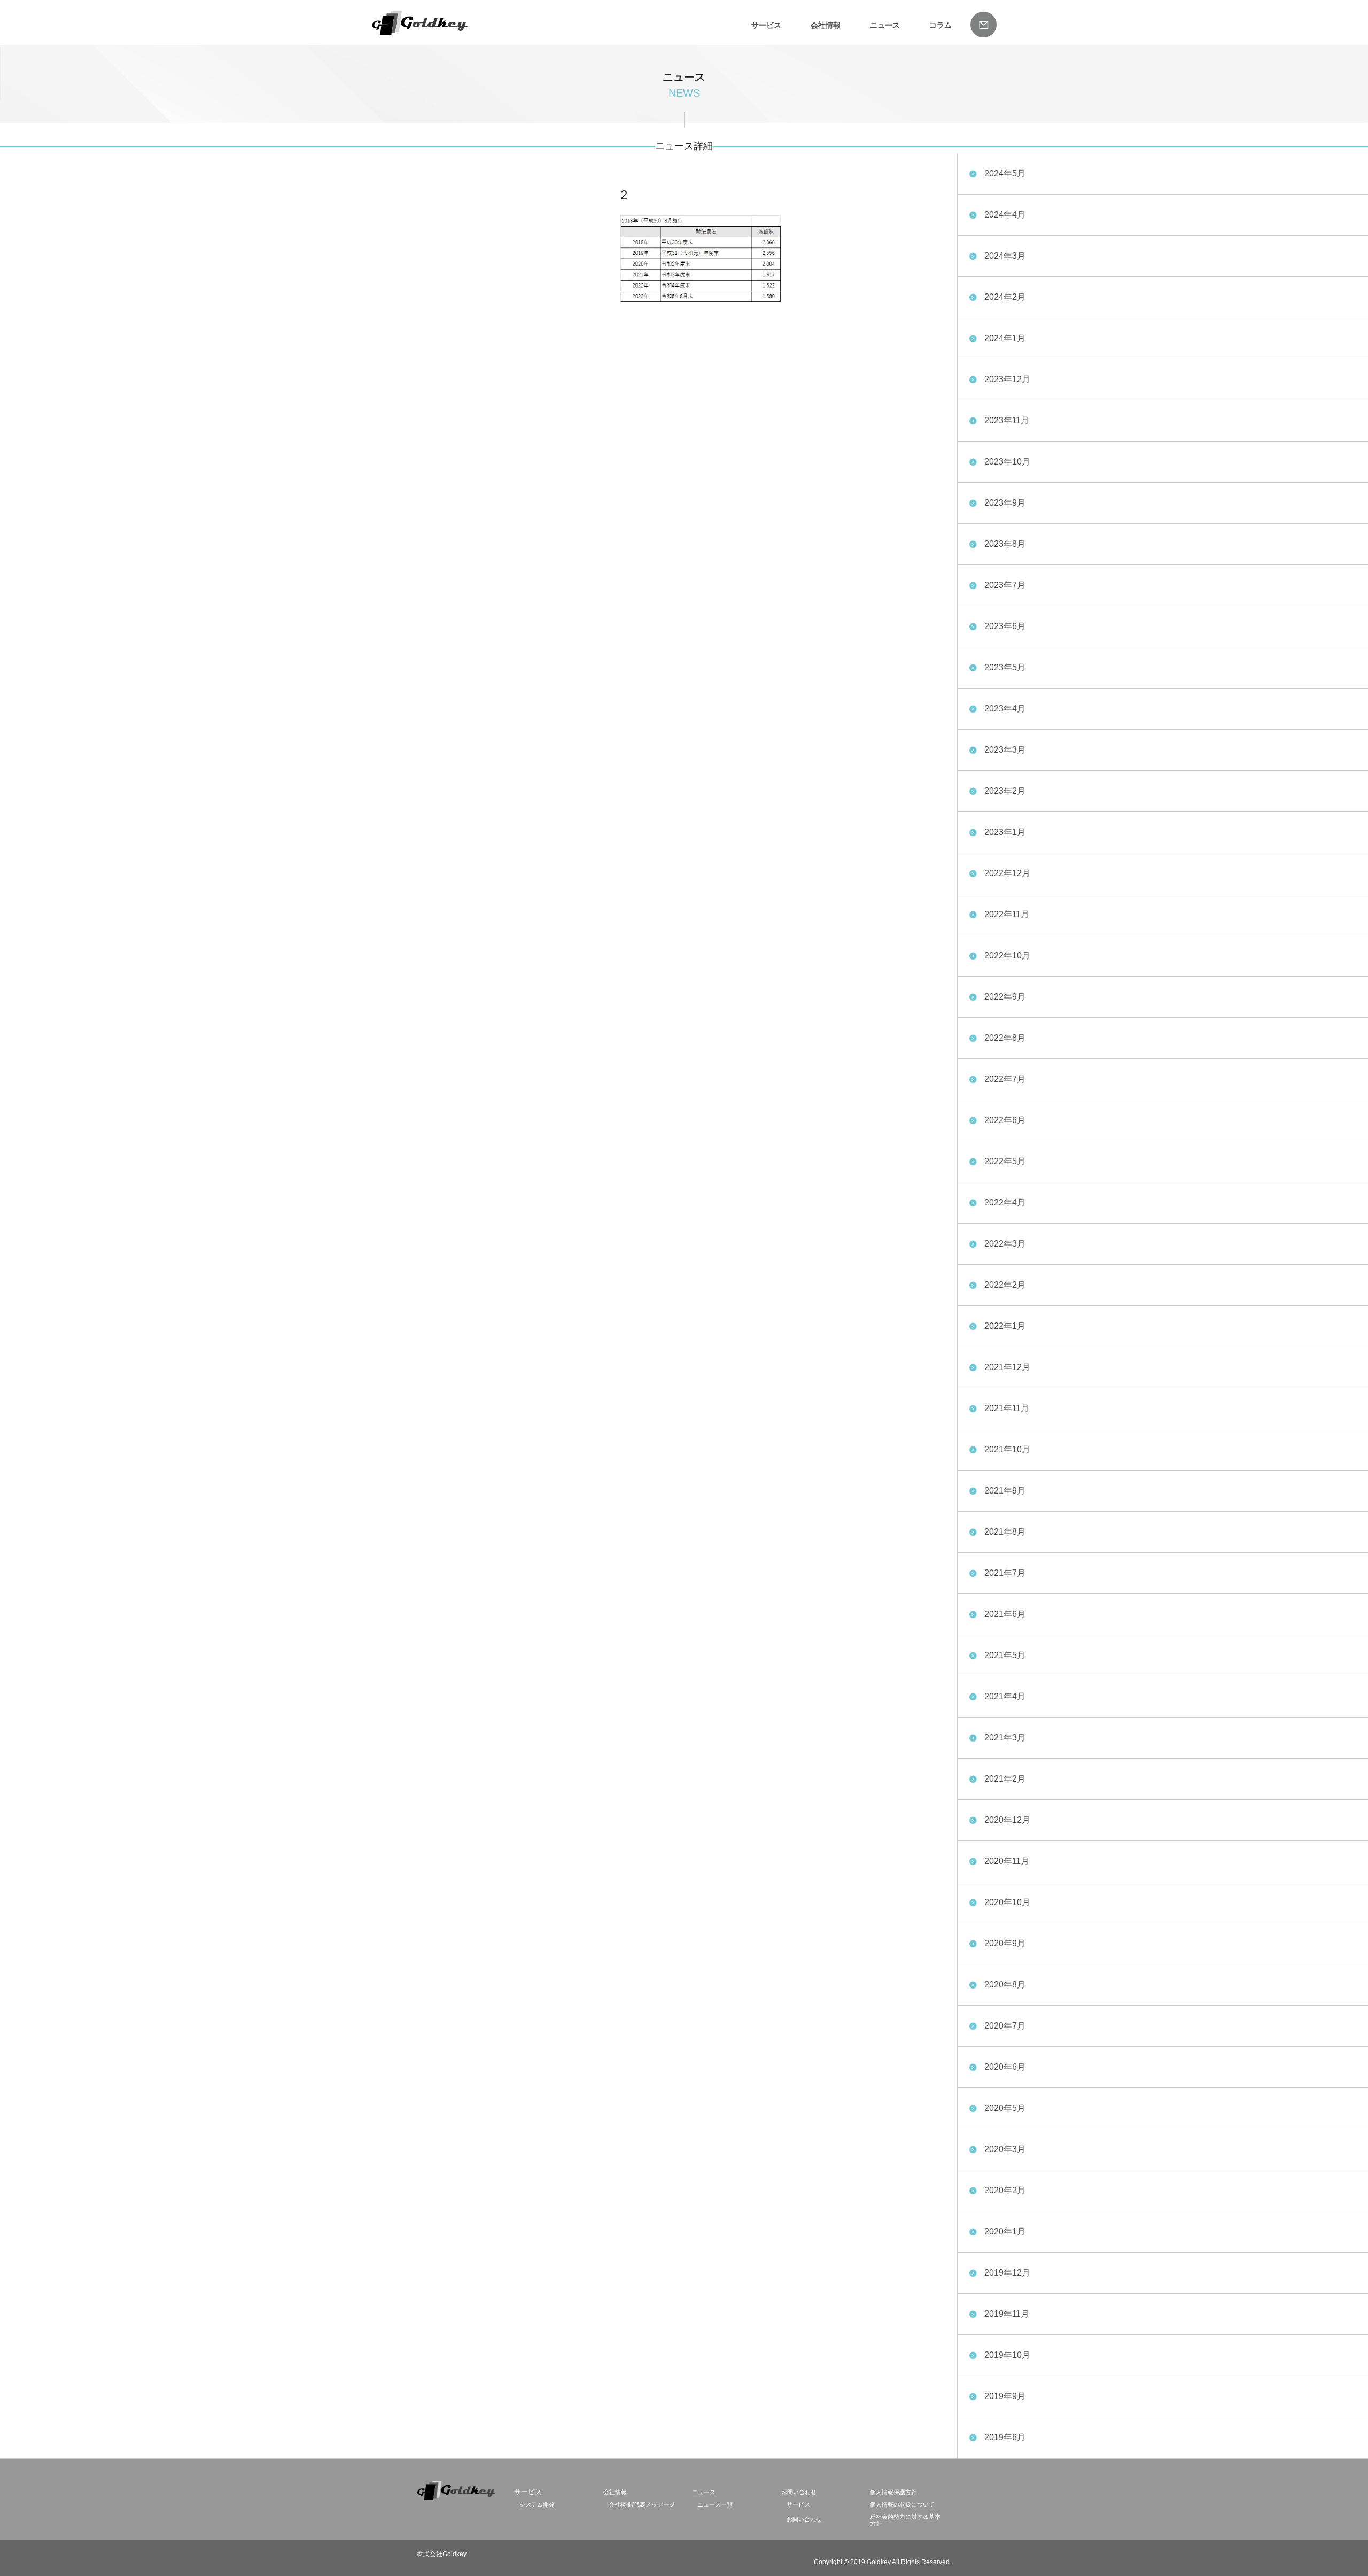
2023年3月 (1005, 750)
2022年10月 (1007, 956)
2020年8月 (1005, 1985)
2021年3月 (1005, 1738)
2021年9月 (1005, 1491)
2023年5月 (1005, 667)
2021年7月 (1005, 1573)
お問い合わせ (799, 2492)
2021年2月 (1005, 1779)
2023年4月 (1005, 709)
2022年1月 (1005, 1326)
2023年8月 (1005, 544)
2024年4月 (1005, 215)
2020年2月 (1005, 2190)
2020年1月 (1005, 2231)
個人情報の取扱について (902, 2504)
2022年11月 (1007, 914)
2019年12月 (1007, 2273)
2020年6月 (1005, 2067)
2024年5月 (1005, 173)
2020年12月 (1007, 1820)
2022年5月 (1005, 1161)
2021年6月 (1005, 1614)
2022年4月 (1005, 1202)
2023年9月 (1005, 503)
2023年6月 (1005, 626)
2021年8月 (1005, 1532)
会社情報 (826, 25)
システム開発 (537, 2504)
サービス (798, 2504)
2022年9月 (1005, 997)
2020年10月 (1007, 1902)
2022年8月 (1005, 1038)
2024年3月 (1005, 256)
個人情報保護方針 (893, 2492)
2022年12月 (1007, 873)
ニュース (885, 25)
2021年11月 (1007, 1408)
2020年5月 (1005, 2108)
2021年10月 (1007, 1449)
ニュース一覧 (715, 2504)
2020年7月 (1005, 2026)
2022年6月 (1005, 1120)
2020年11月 (1007, 1861)
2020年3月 (1005, 2149)
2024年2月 (1005, 297)
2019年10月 (1007, 2355)
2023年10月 (1007, 462)
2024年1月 (1005, 338)
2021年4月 (1005, 1696)
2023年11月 (1007, 420)
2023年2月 (1005, 791)
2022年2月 (1005, 1285)
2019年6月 (1005, 2437)
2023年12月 (1007, 379)
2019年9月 (1005, 2396)
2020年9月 (1005, 1943)
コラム (941, 25)
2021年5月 (1005, 1655)
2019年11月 (1007, 2314)
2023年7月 (1005, 585)
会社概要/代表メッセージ (642, 2504)
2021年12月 (1007, 1367)
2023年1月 (1005, 832)
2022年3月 (1005, 1244)
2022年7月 (1005, 1079)
